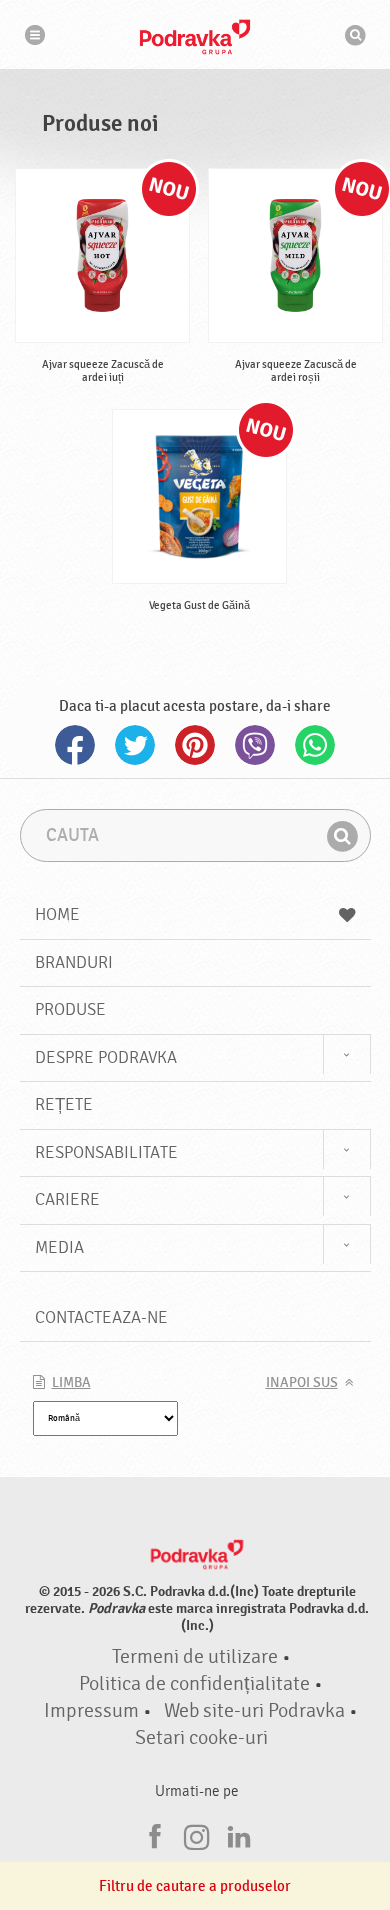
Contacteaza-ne (101, 1317)
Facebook (75, 745)
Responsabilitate (106, 1152)
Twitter (135, 745)
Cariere (67, 1199)
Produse (70, 1009)
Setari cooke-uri (201, 1738)
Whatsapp (315, 745)
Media (59, 1247)
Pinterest (195, 745)
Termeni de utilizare (195, 1657)
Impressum (91, 1711)
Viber (255, 745)
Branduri (74, 962)
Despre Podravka (106, 1057)
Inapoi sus (302, 1383)
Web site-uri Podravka (254, 1711)
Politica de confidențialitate (194, 1684)
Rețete (64, 1104)
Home (57, 914)
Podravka (195, 37)
